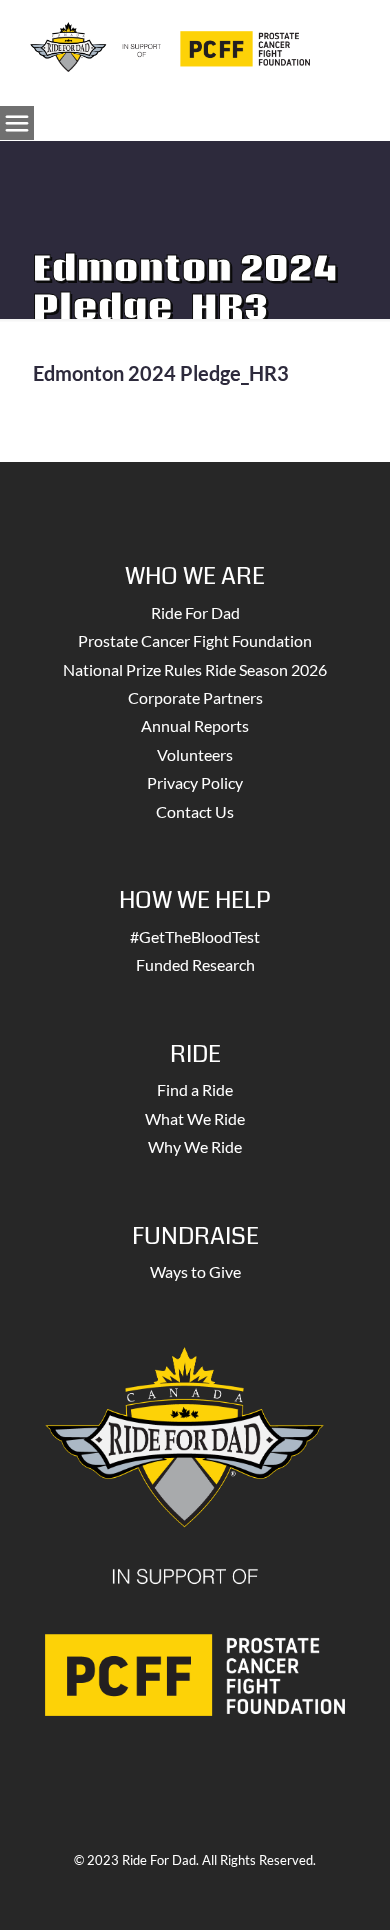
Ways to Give (195, 1271)
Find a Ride (195, 1089)
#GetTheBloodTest (195, 936)
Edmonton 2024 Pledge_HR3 (161, 373)
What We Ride (195, 1118)
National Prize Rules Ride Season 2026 (195, 669)
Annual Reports (195, 725)
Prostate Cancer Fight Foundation (195, 640)
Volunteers (195, 754)
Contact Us (195, 811)
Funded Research (195, 964)
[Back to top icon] (349, 1889)
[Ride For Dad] (170, 45)
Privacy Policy (195, 782)
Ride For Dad (195, 612)
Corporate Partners (195, 697)
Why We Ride (195, 1146)
